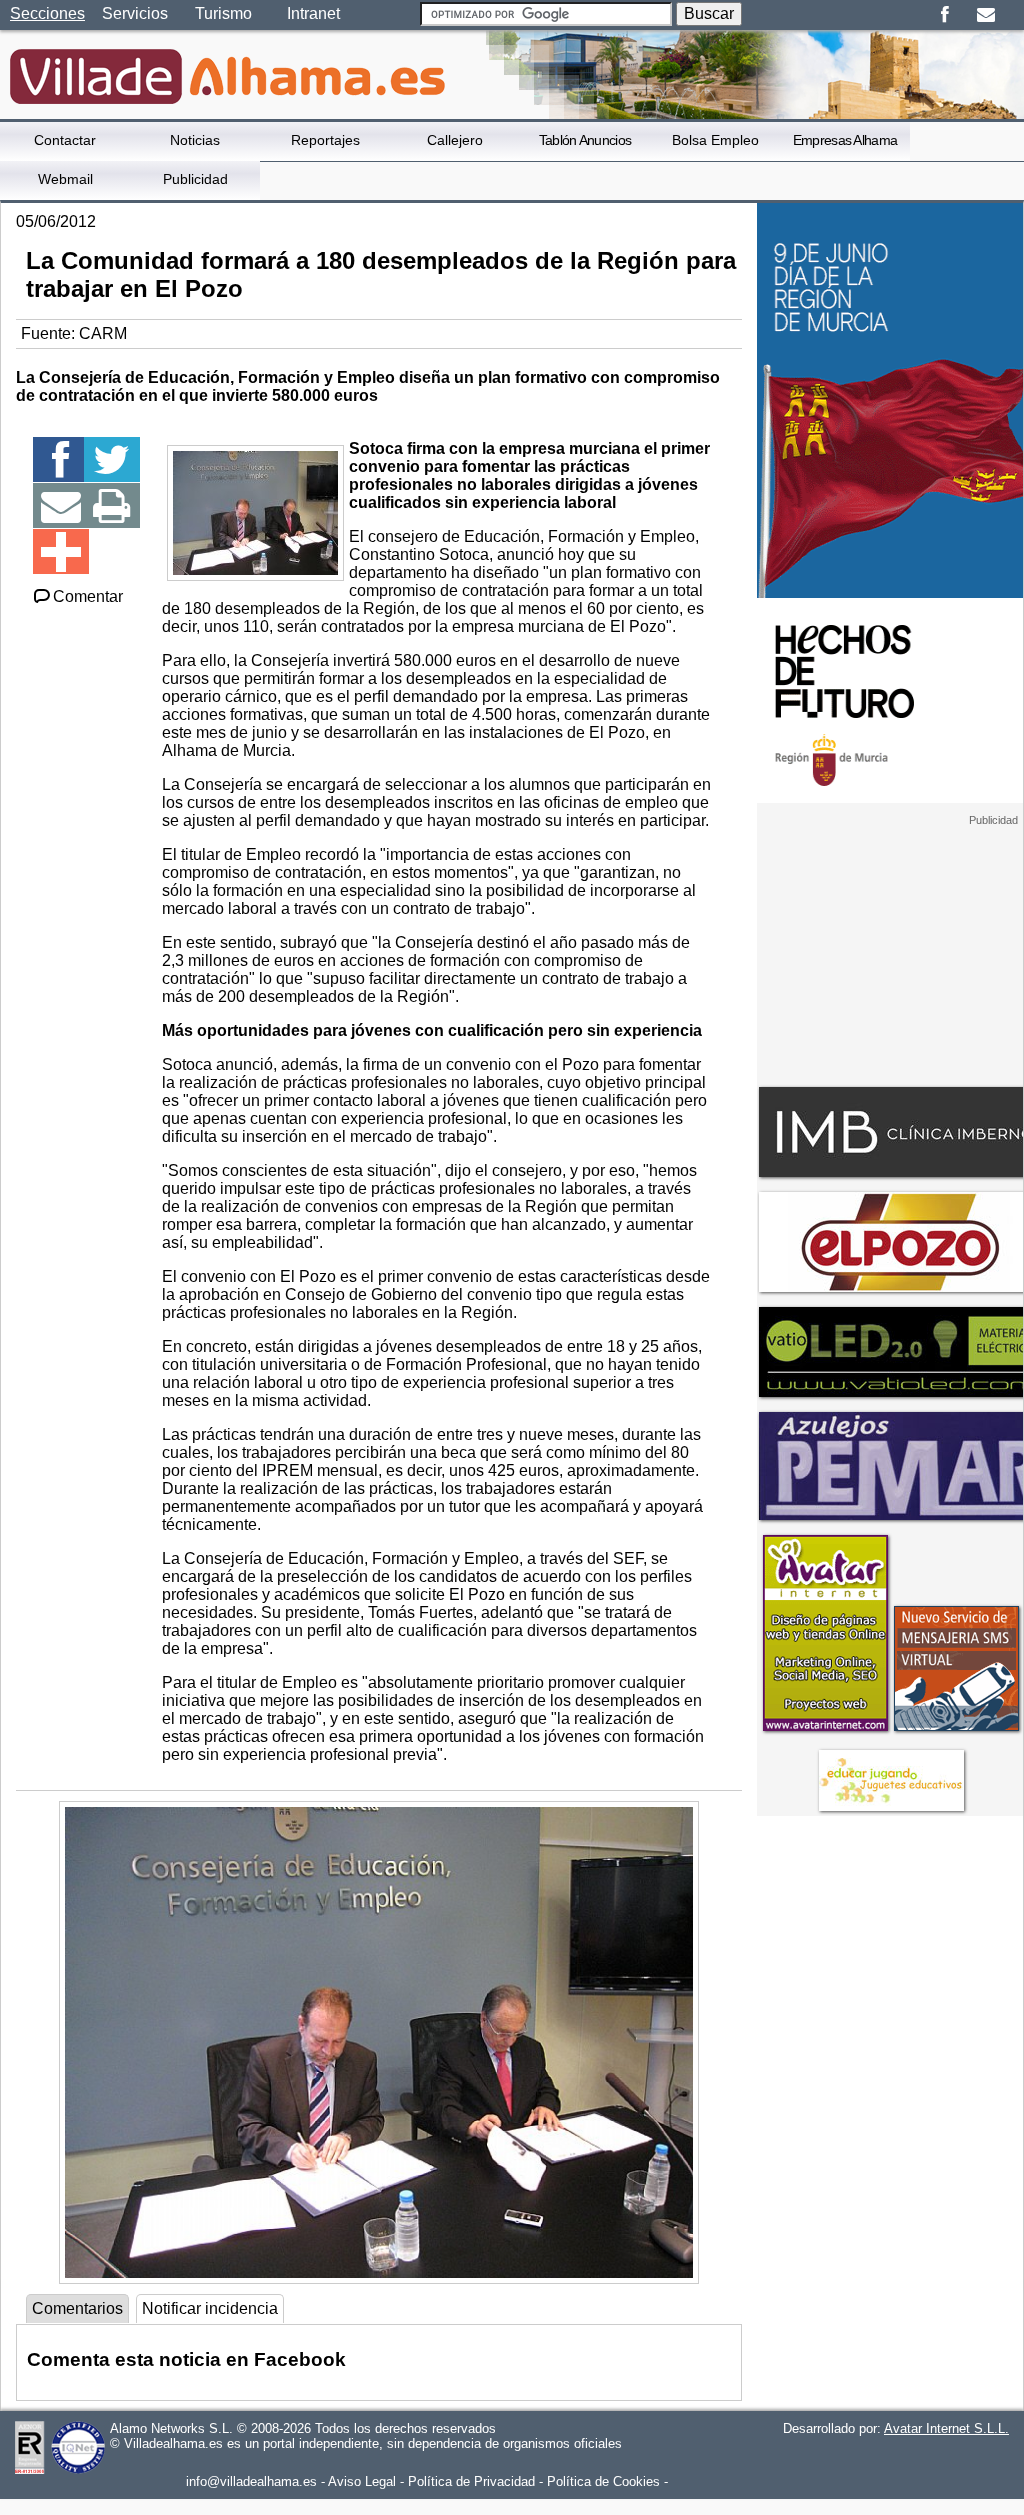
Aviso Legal (362, 2481)
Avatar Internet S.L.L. (946, 2428)
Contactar (65, 140)
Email (985, 15)
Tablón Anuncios (585, 140)
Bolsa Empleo (715, 140)
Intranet (313, 13)
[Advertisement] (890, 952)
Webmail (65, 179)
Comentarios (77, 2308)
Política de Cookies (603, 2481)
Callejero (455, 140)
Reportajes (325, 140)
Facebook (944, 15)
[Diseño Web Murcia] (824, 1730)
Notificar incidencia (210, 2308)
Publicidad (195, 179)
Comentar (88, 596)
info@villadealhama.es (251, 2481)
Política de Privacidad (471, 2481)
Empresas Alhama (845, 140)
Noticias (195, 140)
